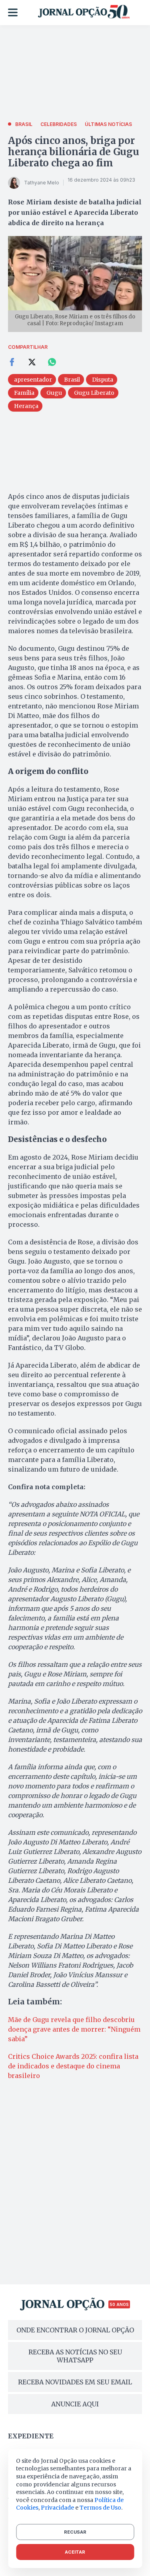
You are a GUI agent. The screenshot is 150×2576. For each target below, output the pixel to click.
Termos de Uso (100, 2508)
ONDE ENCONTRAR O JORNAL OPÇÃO (75, 2330)
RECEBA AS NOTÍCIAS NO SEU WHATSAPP (75, 2356)
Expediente (31, 2436)
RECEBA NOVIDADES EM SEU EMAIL (75, 2382)
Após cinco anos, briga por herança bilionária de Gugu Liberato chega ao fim (74, 152)
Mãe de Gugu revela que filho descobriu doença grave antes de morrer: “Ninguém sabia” (74, 2029)
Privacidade (57, 2508)
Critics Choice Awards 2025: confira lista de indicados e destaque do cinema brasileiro (73, 2066)
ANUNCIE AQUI (75, 2404)
